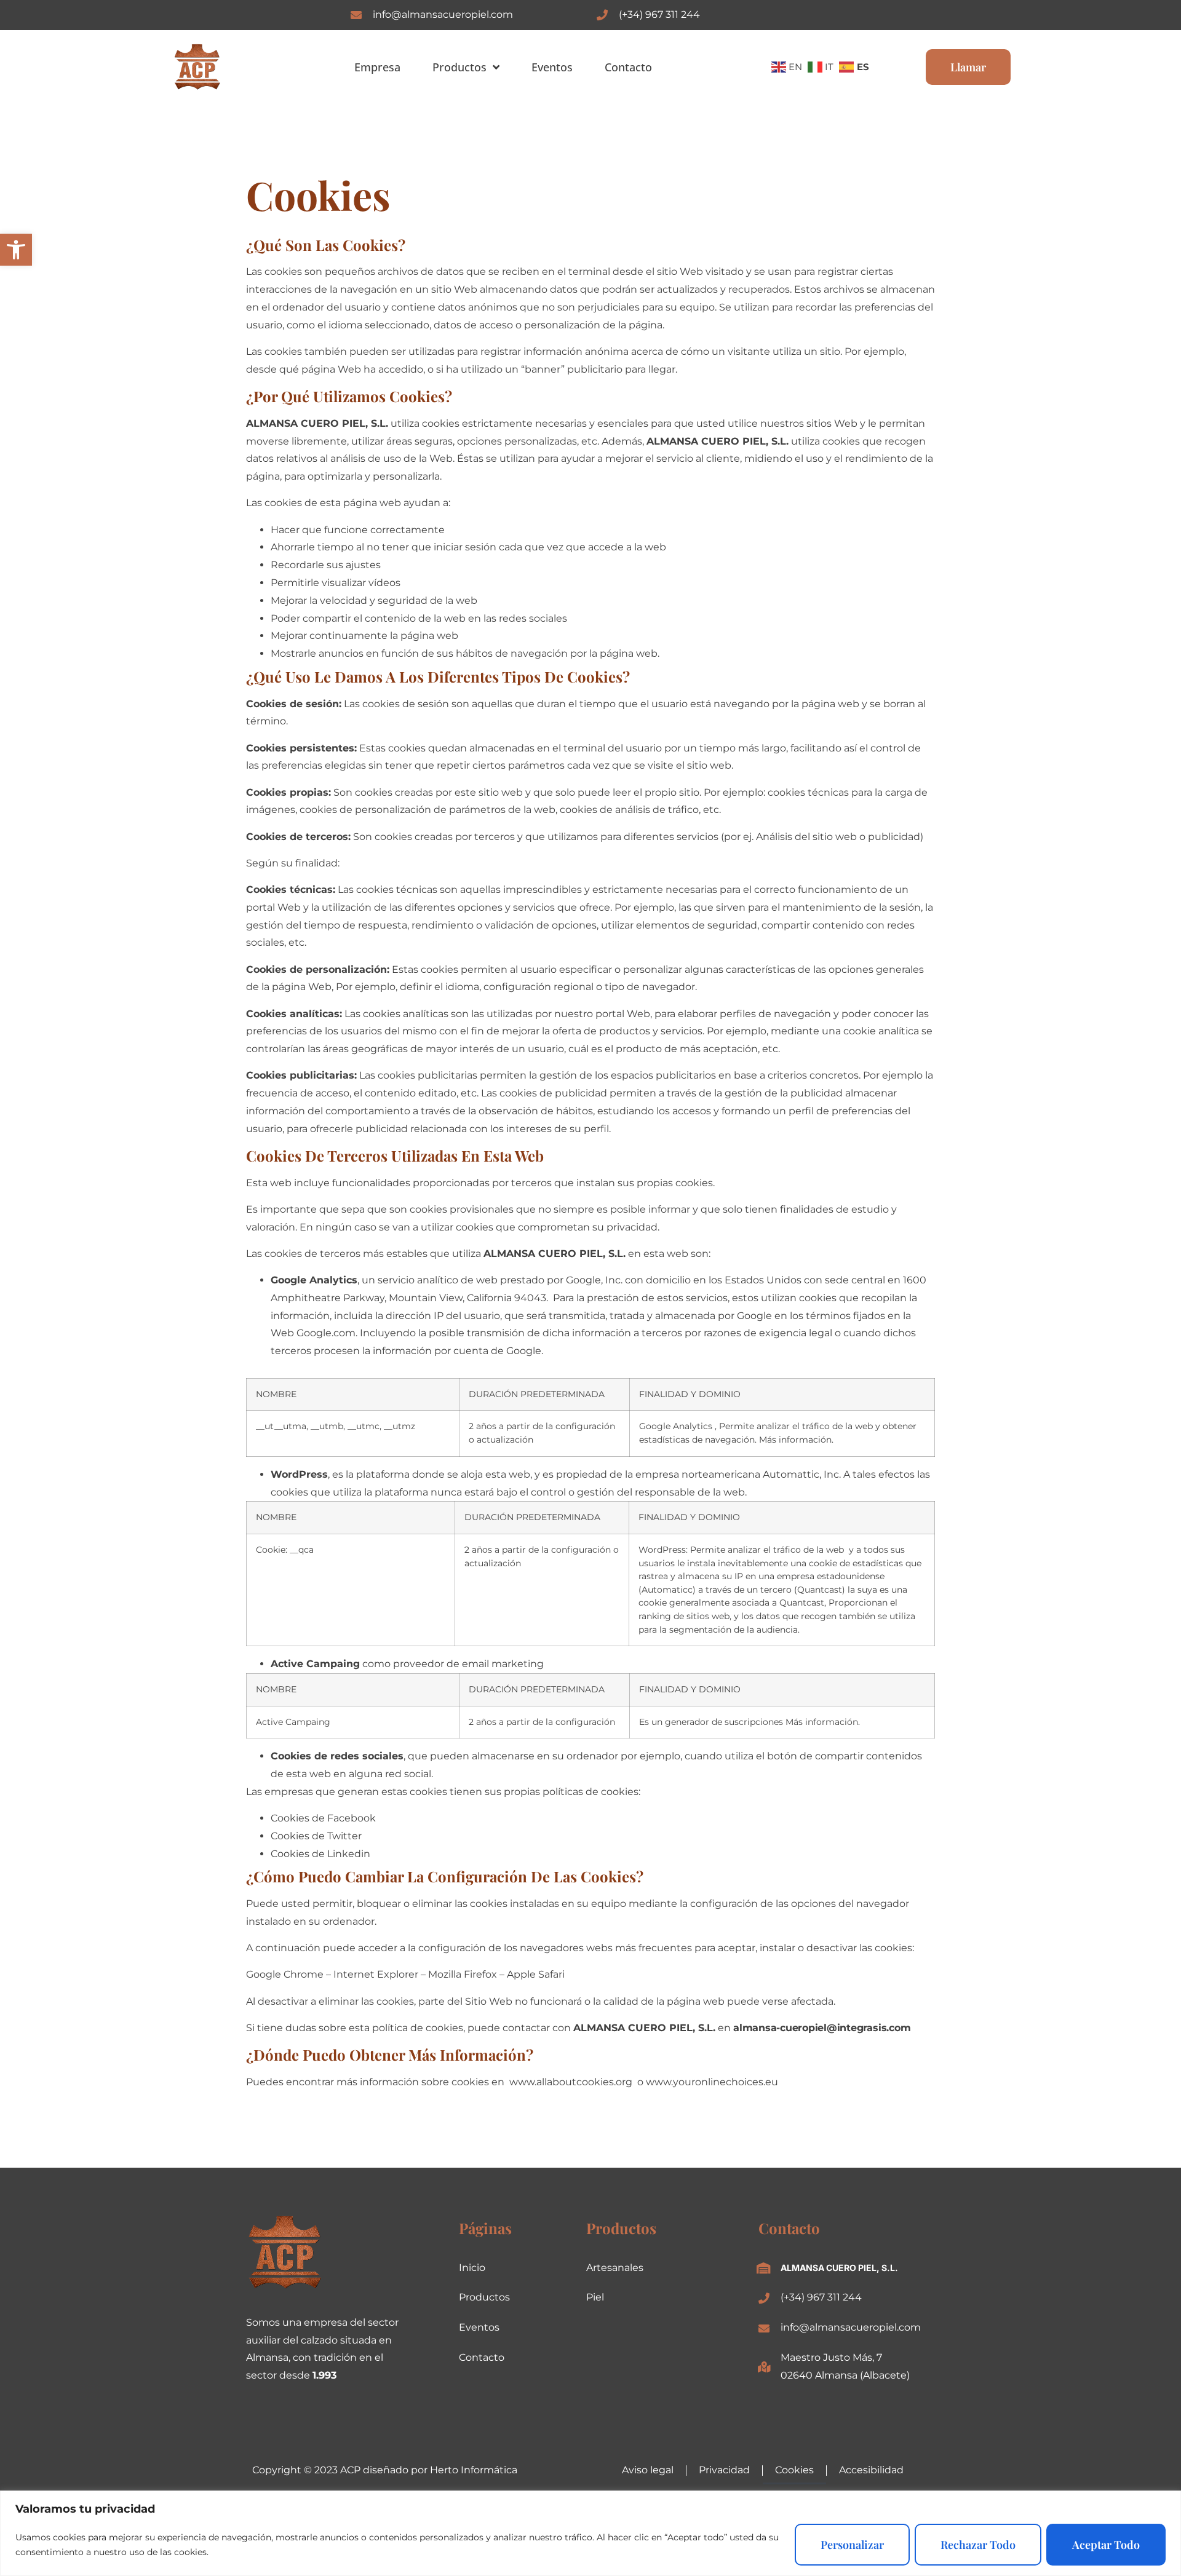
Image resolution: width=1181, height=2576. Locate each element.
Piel (595, 2297)
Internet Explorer (376, 1974)
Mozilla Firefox (463, 1974)
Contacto (628, 67)
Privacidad (724, 2470)
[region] (590, 2533)
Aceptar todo (1106, 2545)
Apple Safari (536, 1974)
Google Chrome (285, 1974)
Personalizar (852, 2545)
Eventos (552, 67)
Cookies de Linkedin (320, 1854)
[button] (16, 250)
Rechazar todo (978, 2545)
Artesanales (615, 2268)
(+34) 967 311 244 (659, 14)
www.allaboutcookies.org (571, 2082)
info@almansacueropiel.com (443, 14)
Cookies (794, 2470)
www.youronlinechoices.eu (712, 2082)
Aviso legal (648, 2470)
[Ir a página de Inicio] (197, 67)
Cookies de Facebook (323, 1818)
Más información (795, 1440)
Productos (459, 67)
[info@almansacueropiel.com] (356, 15)
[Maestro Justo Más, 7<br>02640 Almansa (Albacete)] (764, 2367)
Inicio (472, 2268)
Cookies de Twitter (316, 1836)
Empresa (377, 67)
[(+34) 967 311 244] (602, 15)
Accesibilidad (871, 2470)
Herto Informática (474, 2470)
